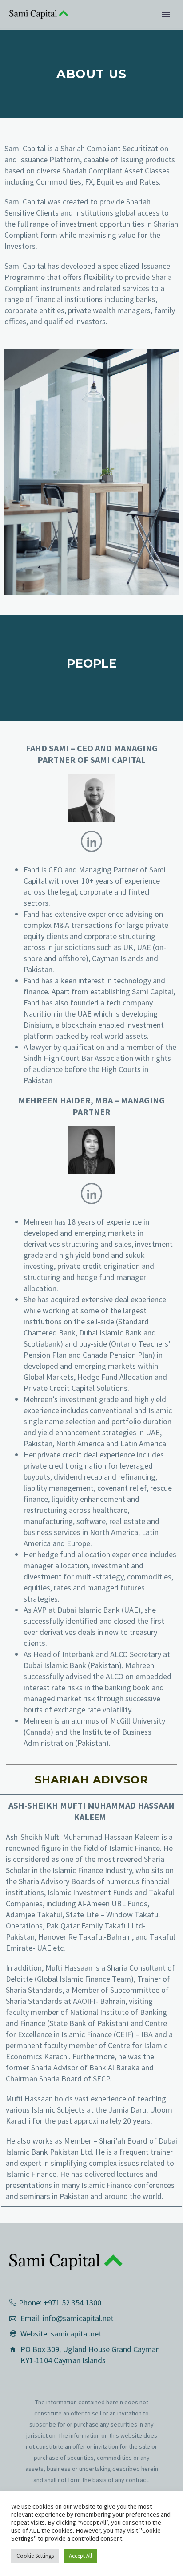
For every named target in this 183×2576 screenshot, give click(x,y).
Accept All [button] (80, 2556)
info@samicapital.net (78, 2318)
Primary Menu (166, 15)
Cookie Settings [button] (35, 2556)
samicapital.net (76, 2334)
